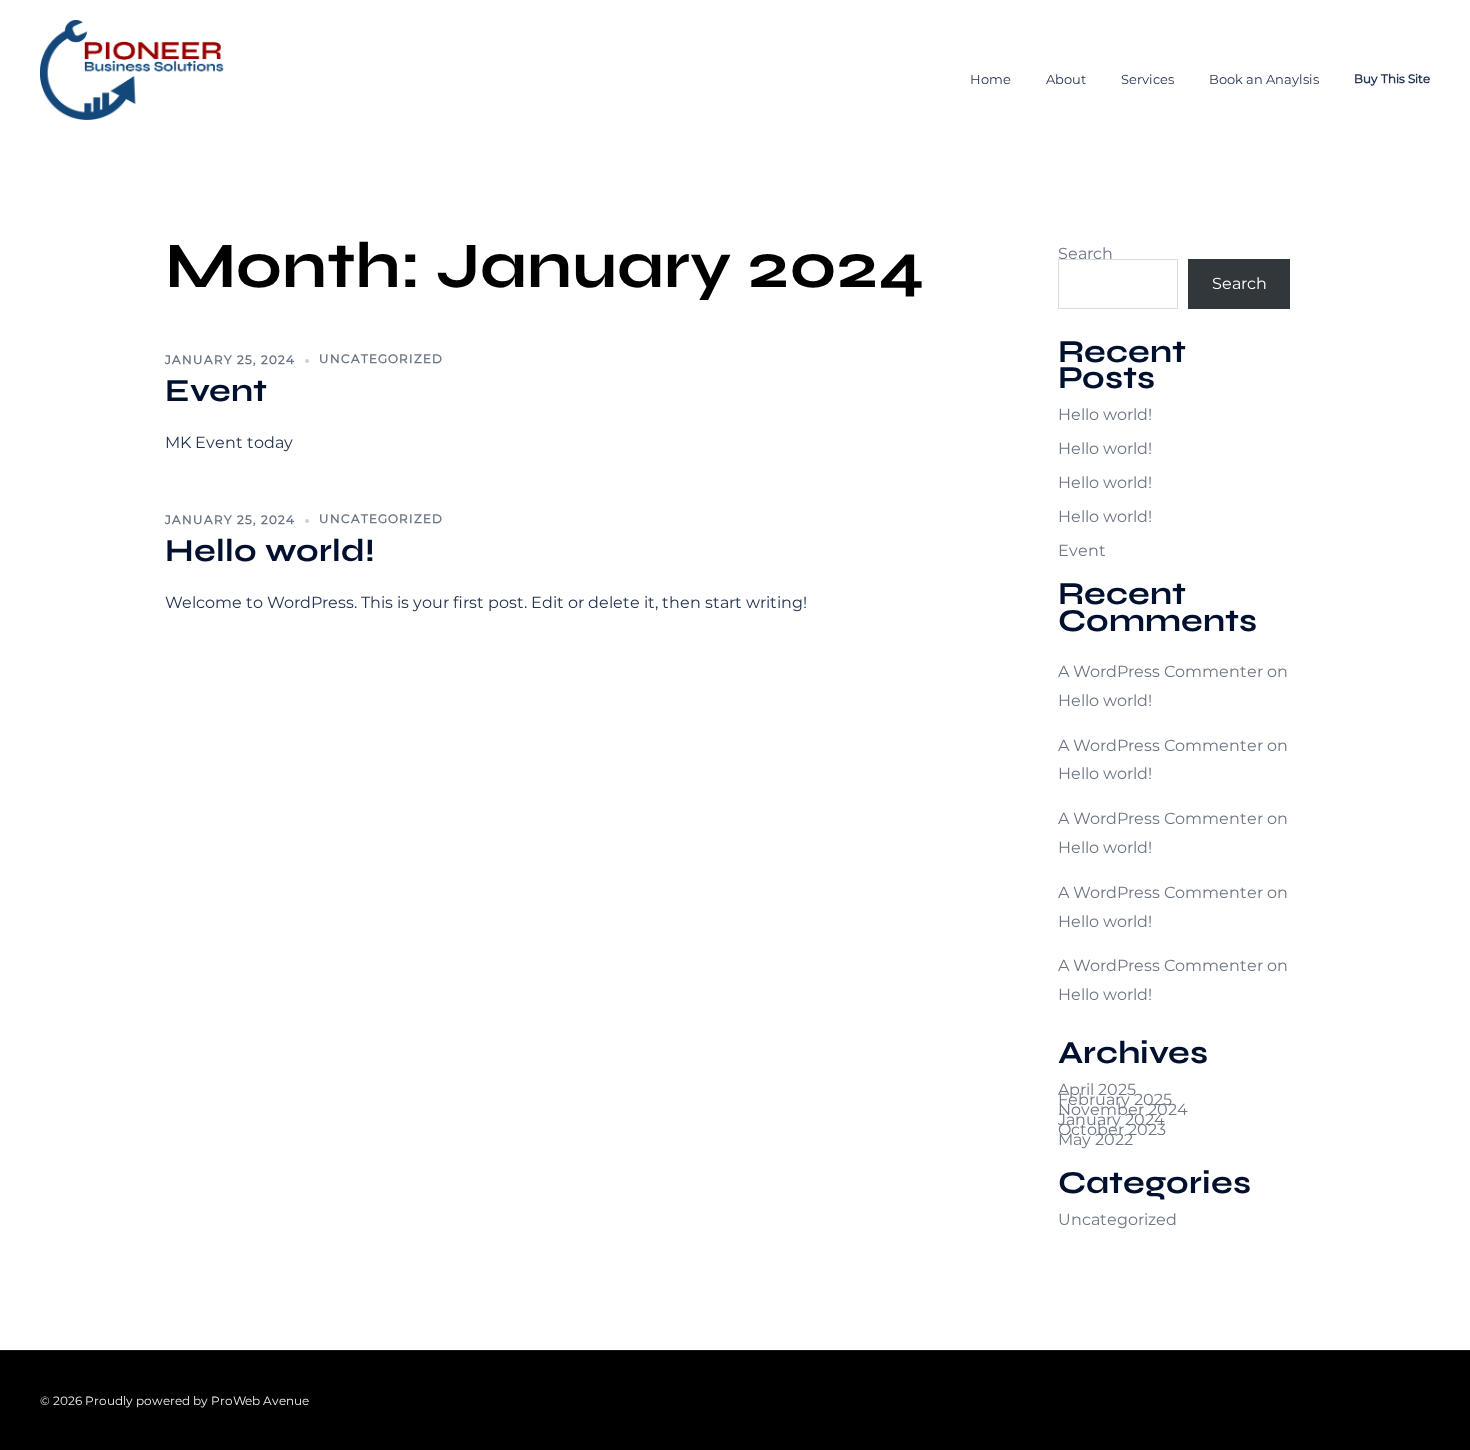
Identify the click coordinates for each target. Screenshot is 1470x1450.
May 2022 (1095, 1139)
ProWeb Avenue (258, 1400)
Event (216, 390)
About (1066, 79)
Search (1239, 283)
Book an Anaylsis (1264, 79)
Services (1147, 79)
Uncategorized (381, 358)
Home (990, 79)
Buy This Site (1392, 78)
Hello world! (270, 550)
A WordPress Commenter (1160, 671)
